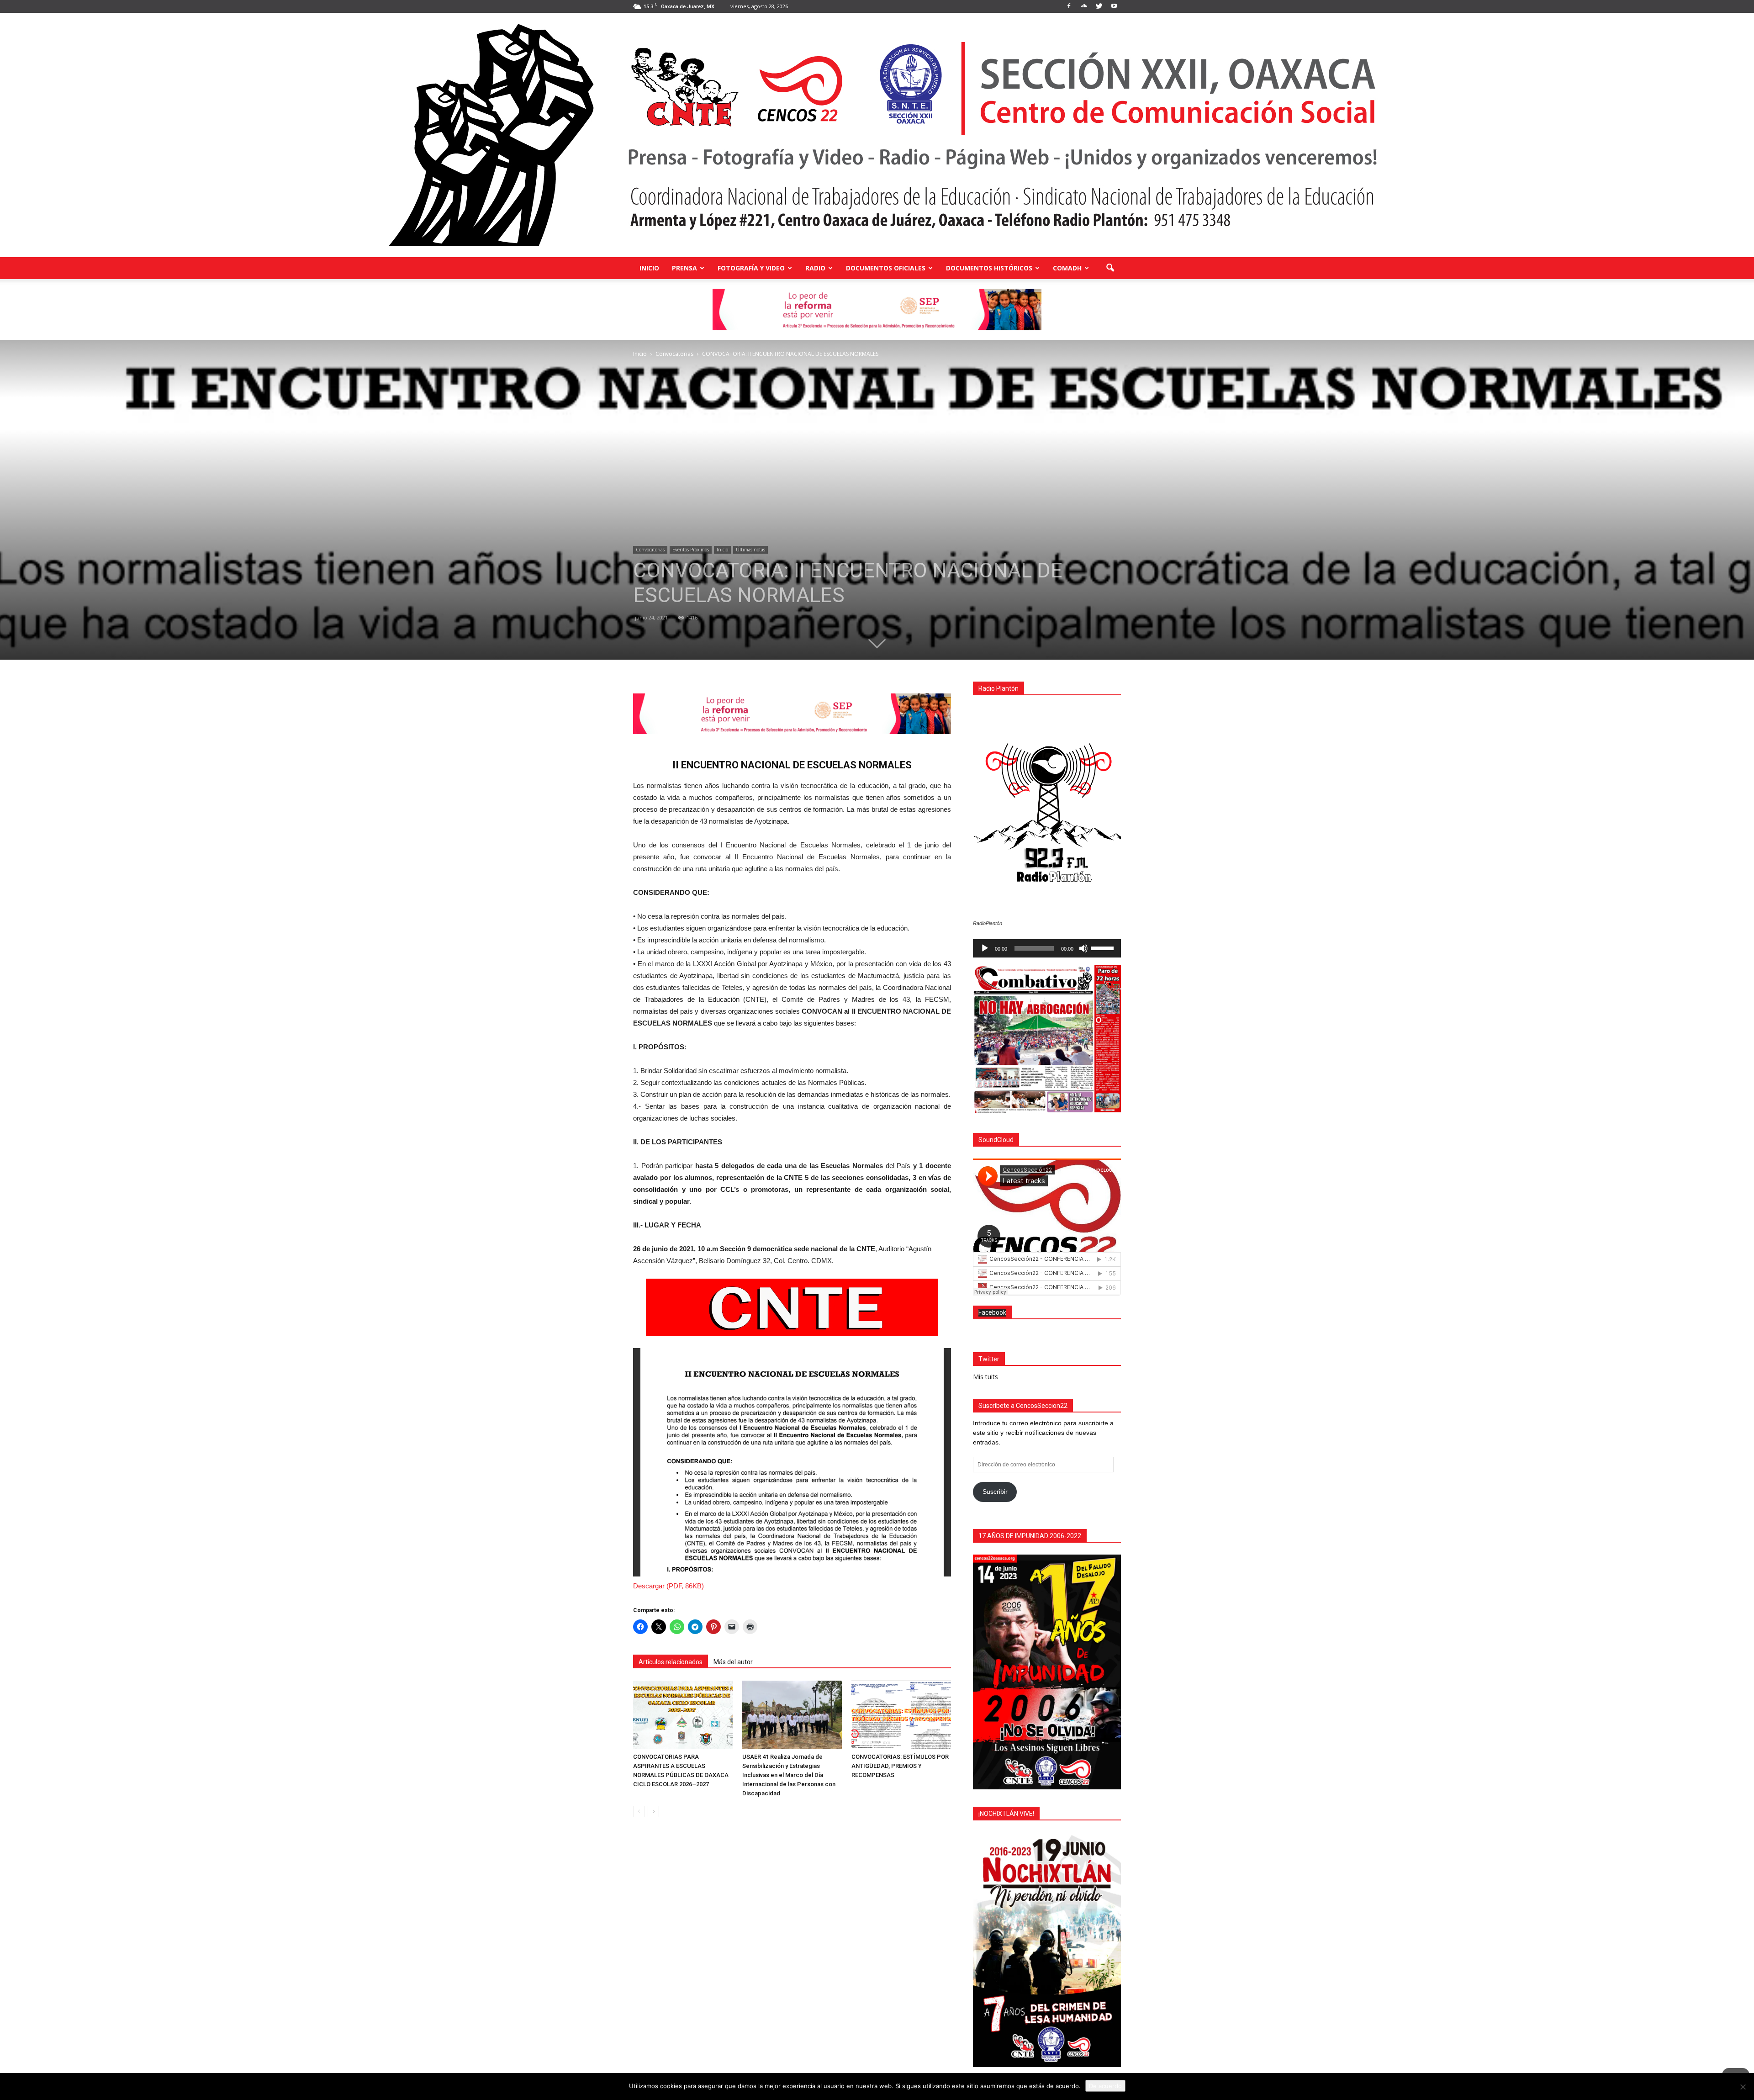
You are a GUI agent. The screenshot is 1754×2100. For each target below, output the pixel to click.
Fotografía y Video (751, 268)
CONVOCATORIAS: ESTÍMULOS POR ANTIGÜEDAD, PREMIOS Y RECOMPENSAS (900, 1766)
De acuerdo (1105, 2086)
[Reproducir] (985, 948)
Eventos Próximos (691, 550)
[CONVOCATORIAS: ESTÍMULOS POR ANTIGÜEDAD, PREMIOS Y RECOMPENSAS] (901, 1715)
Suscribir (995, 1492)
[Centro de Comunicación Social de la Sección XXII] (877, 135)
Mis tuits (985, 1377)
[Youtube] (1114, 6)
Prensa (684, 268)
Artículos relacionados (671, 1662)
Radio (815, 268)
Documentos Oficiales (886, 268)
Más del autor (733, 1662)
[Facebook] (1069, 6)
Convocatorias (650, 550)
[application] (1047, 948)
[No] (1743, 2087)
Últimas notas (750, 550)
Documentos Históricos (989, 268)
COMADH (1067, 268)
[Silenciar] (1083, 948)
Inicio (649, 268)
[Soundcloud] (1084, 6)
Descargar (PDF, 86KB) (668, 1586)
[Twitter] (1099, 6)
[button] (1110, 268)
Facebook (992, 1312)
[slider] (1104, 947)
